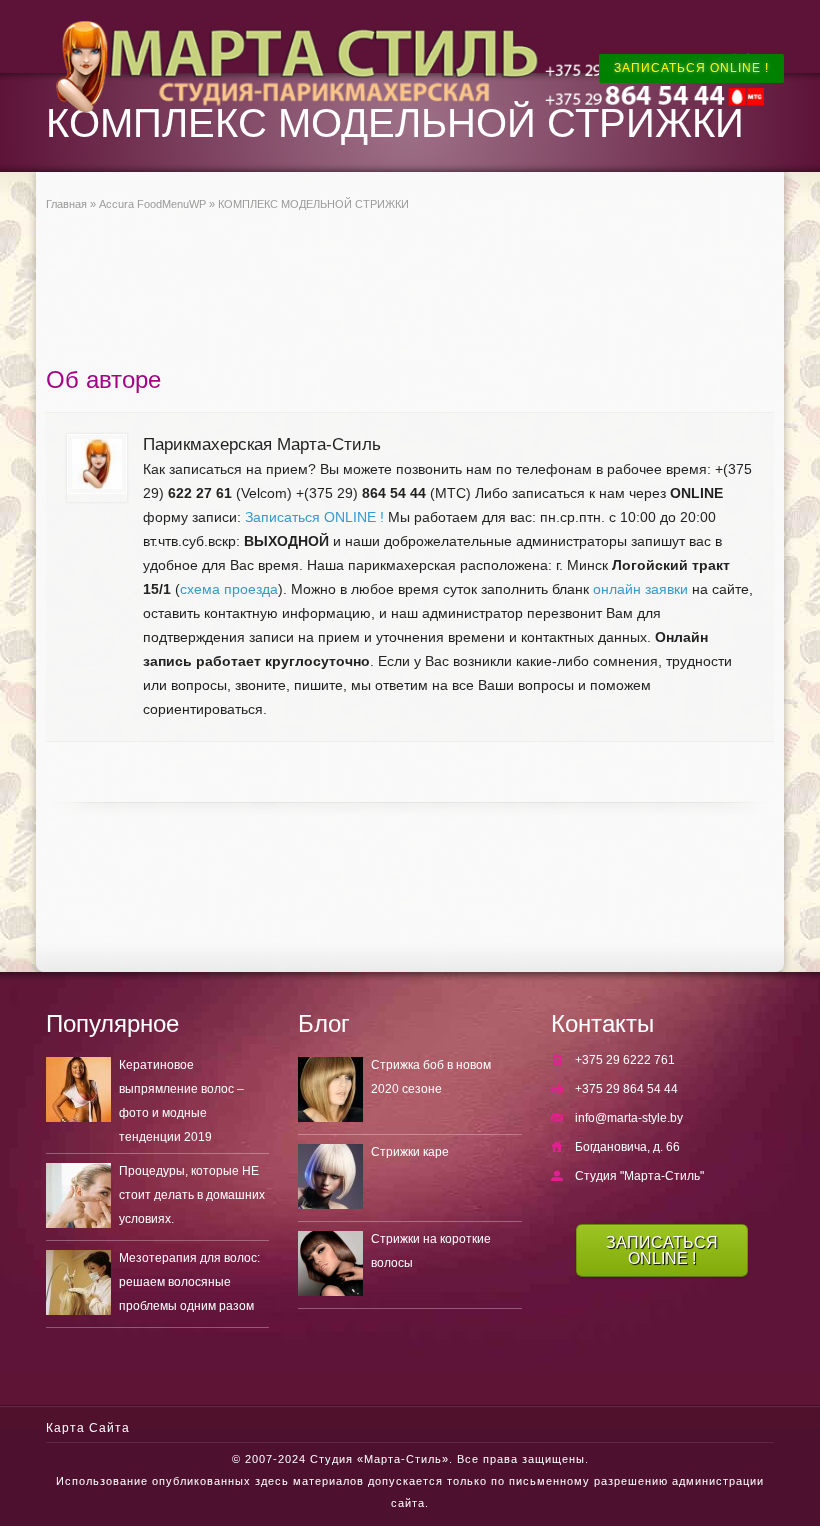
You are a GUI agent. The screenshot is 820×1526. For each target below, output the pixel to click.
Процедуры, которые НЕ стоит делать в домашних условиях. (192, 1195)
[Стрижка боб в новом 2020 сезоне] (330, 1089)
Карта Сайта (88, 1428)
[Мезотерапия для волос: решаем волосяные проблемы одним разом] (78, 1282)
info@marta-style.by (629, 1118)
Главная (66, 204)
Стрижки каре (410, 1152)
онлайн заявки (640, 589)
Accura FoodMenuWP (152, 204)
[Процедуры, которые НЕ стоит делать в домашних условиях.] (78, 1195)
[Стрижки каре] (330, 1176)
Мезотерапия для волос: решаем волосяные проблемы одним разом (189, 1282)
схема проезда (229, 589)
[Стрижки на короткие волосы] (330, 1263)
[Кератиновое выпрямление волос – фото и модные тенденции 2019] (78, 1089)
